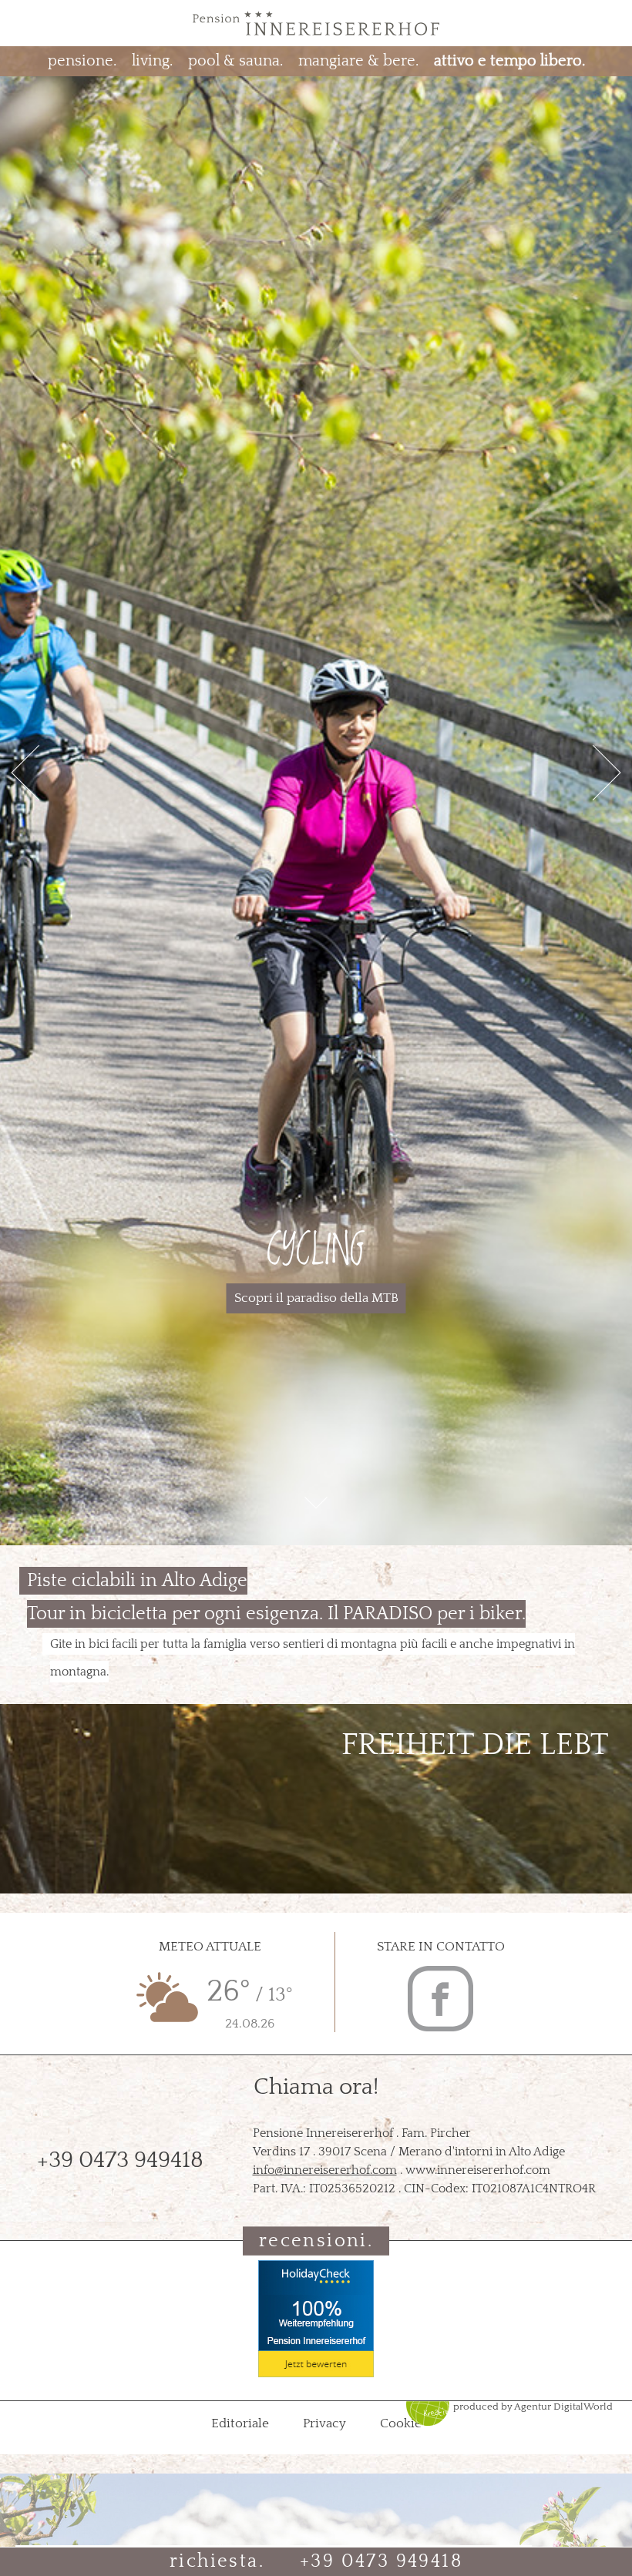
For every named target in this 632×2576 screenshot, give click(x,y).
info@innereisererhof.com (325, 2170)
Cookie (401, 2423)
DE (28, 22)
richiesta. (217, 2561)
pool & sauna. (235, 61)
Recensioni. (316, 2241)
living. (152, 61)
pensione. (82, 61)
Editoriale (242, 2423)
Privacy (326, 2423)
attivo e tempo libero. (509, 61)
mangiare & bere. (358, 61)
